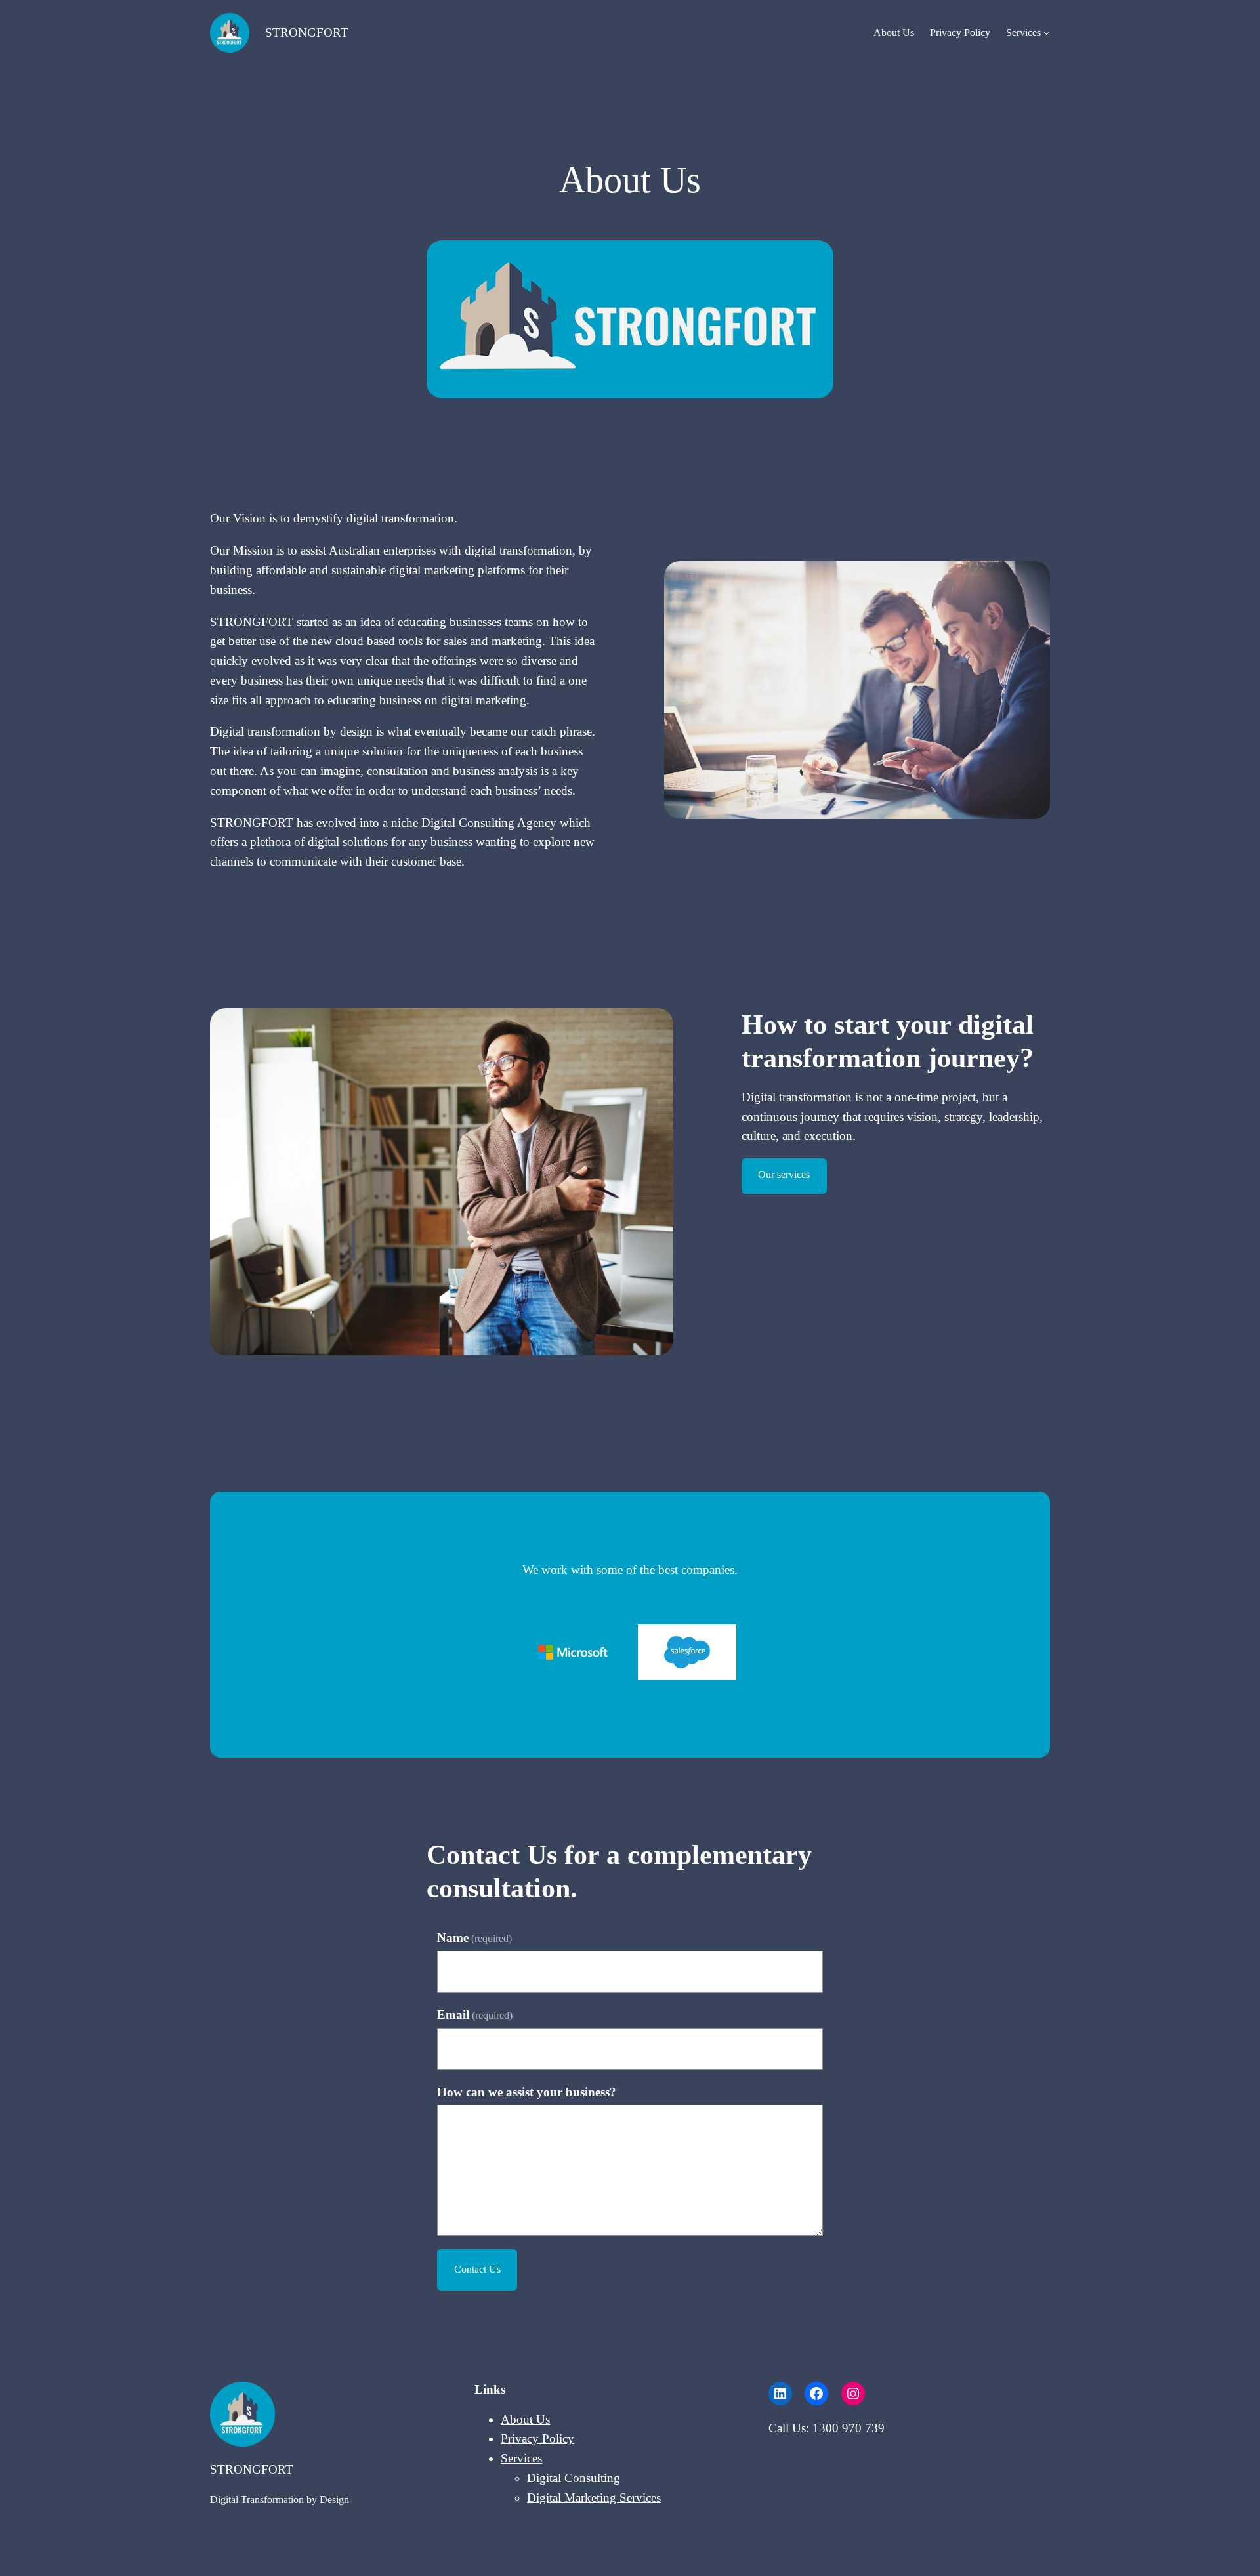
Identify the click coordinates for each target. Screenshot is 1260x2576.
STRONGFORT (307, 32)
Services (1023, 32)
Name (474, 1938)
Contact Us (477, 2269)
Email (475, 2015)
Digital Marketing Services (594, 2498)
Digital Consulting (574, 2478)
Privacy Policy (960, 32)
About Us (894, 32)
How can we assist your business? (527, 2092)
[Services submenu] (1047, 33)
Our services (784, 1174)
